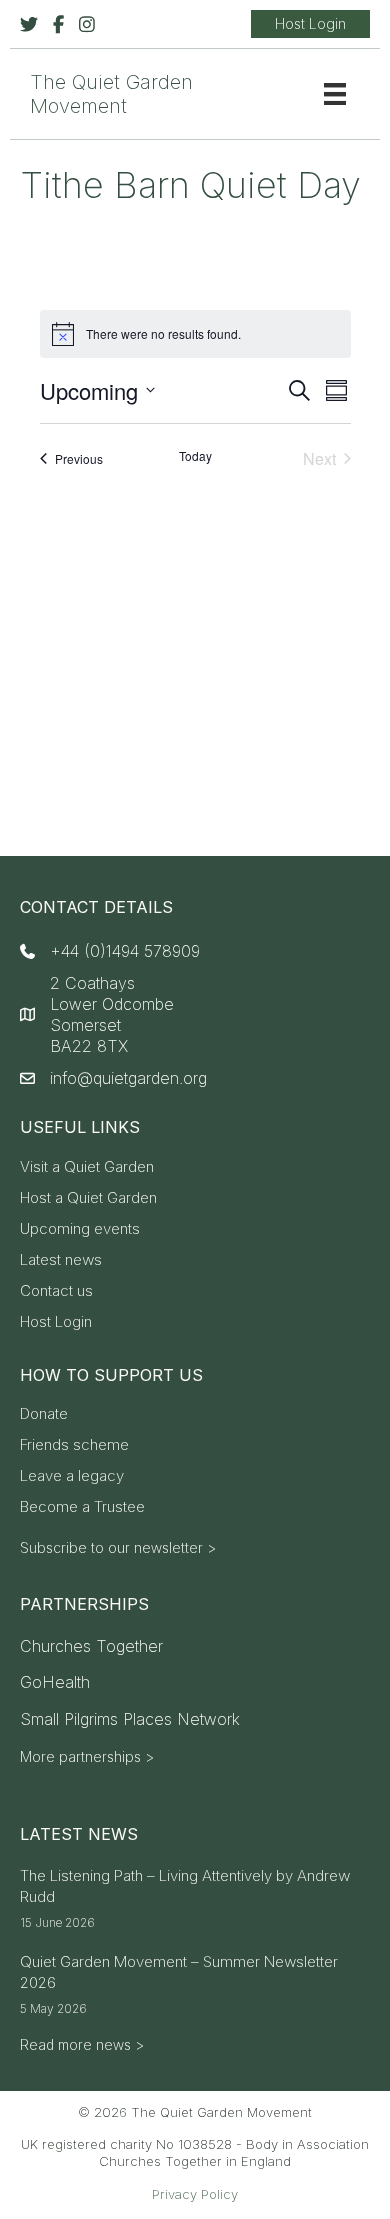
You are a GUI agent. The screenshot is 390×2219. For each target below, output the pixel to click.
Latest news (61, 1260)
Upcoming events (80, 1229)
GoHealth (55, 1682)
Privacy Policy (195, 2194)
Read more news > (82, 2044)
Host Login (56, 1322)
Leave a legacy (72, 1476)
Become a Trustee (82, 1507)
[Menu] (335, 94)
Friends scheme (74, 1445)
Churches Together (91, 1646)
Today (195, 456)
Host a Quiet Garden (88, 1198)
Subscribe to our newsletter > (118, 1547)
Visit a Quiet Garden (87, 1167)
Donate (44, 1414)
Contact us (56, 1291)
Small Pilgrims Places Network (130, 1719)
